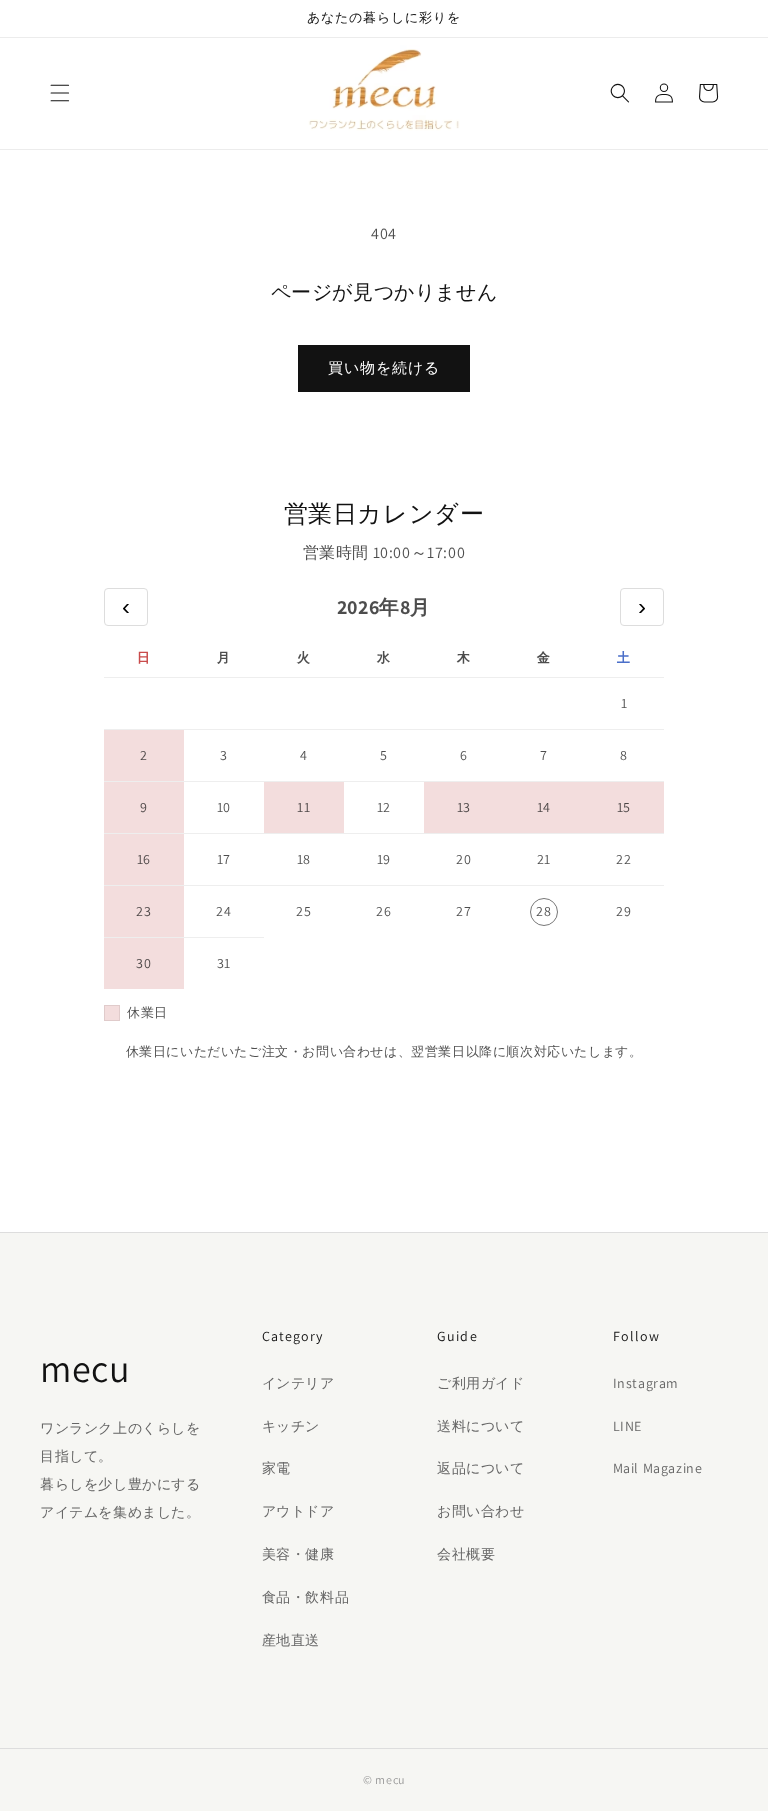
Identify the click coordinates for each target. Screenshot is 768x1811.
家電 (276, 1468)
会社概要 (466, 1554)
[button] (60, 93)
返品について (481, 1468)
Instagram (646, 1383)
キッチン (291, 1426)
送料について (481, 1426)
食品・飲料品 (306, 1597)
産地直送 (291, 1640)
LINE (627, 1426)
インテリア (298, 1383)
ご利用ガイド (481, 1383)
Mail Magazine (658, 1468)
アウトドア (298, 1511)
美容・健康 (298, 1554)
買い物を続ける (384, 367)
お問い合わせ (481, 1511)
